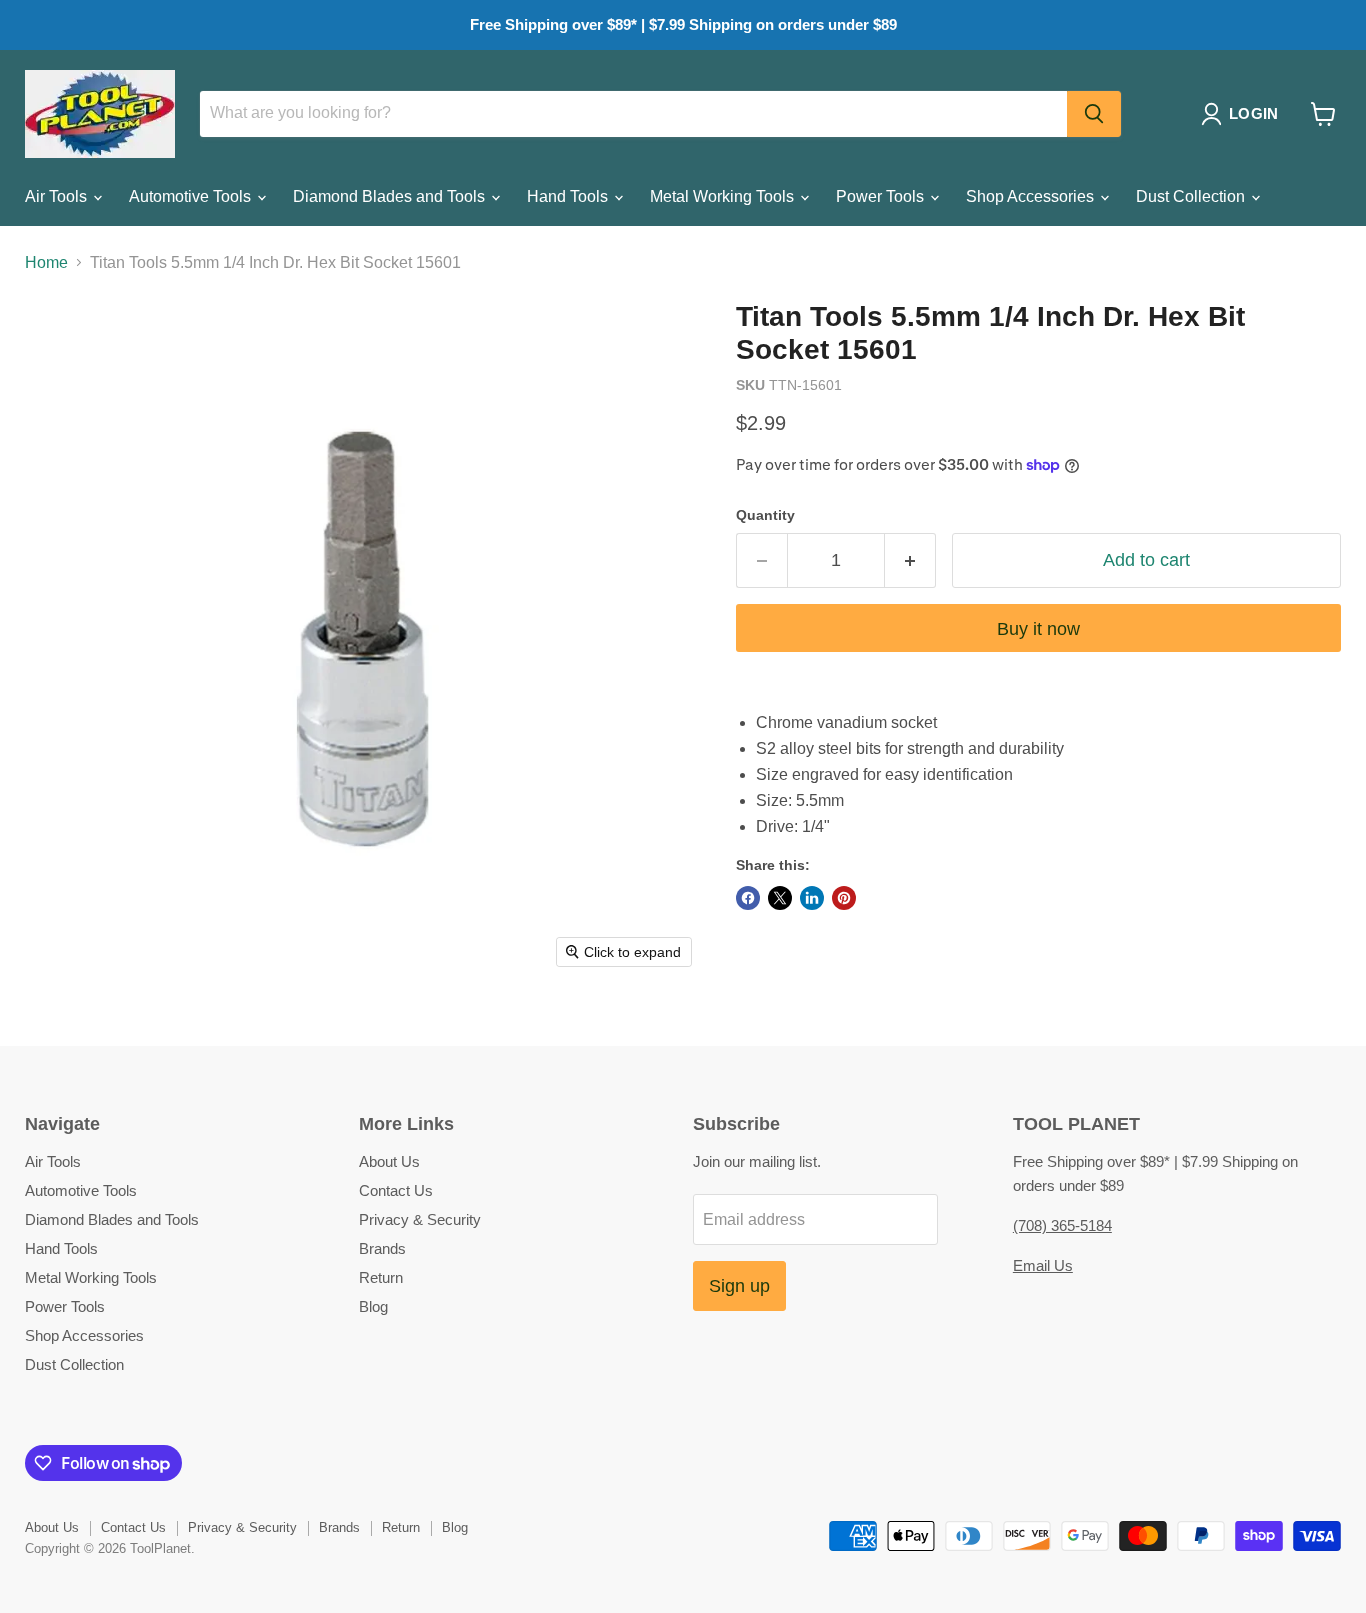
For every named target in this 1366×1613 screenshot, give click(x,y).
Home (46, 262)
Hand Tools (569, 196)
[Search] (1094, 114)
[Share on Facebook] (748, 898)
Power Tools (882, 196)
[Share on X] (780, 898)
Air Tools (58, 196)
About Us (389, 1161)
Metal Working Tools (724, 196)
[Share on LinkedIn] (812, 898)
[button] (1243, 114)
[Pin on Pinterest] (844, 898)
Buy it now (1038, 629)
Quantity (765, 515)
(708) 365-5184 (1062, 1225)
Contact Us (396, 1190)
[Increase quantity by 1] (910, 560)
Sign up (739, 1286)
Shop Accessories (1032, 196)
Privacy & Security (420, 1219)
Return (381, 1277)
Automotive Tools (192, 196)
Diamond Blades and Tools (391, 196)
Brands (382, 1248)
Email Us (1043, 1265)
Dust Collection (1192, 196)
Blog (373, 1306)
